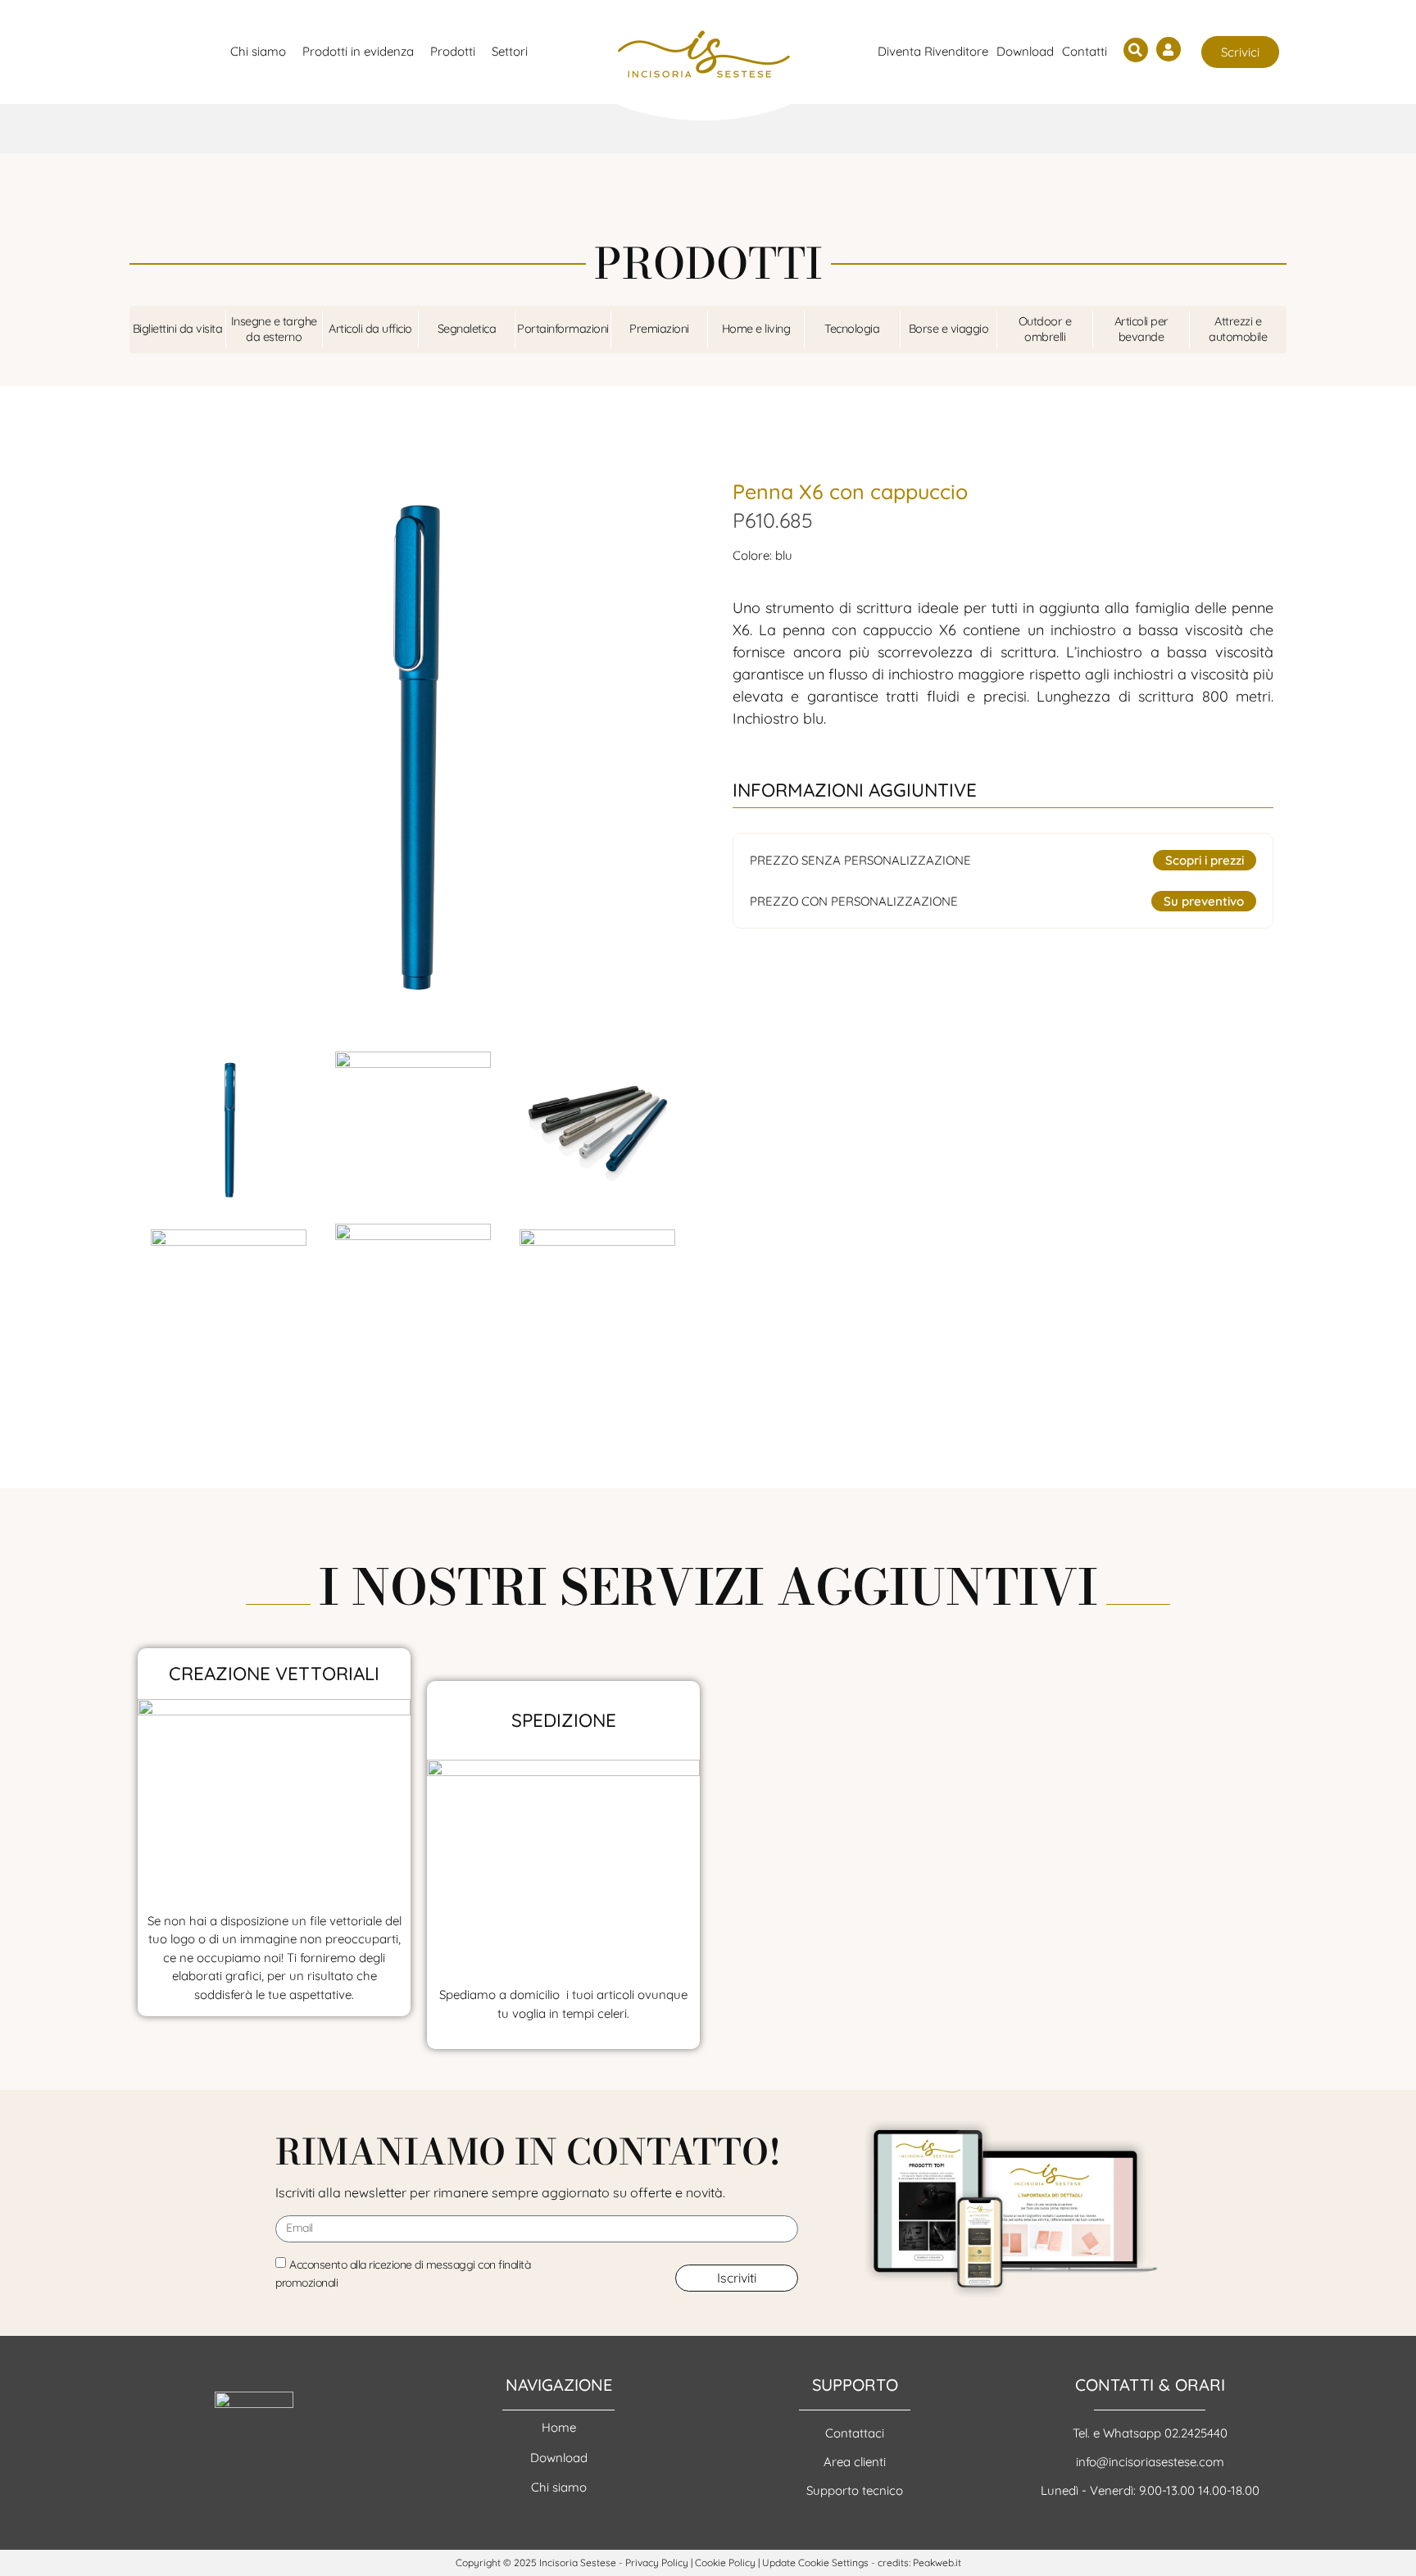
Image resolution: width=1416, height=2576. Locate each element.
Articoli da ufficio (370, 329)
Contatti (1085, 51)
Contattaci (855, 2433)
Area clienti (855, 2462)
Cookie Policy (725, 2562)
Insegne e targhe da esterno (274, 329)
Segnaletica (467, 329)
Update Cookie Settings (815, 2562)
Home (559, 2427)
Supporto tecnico (855, 2490)
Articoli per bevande (1141, 329)
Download (1025, 51)
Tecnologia (852, 329)
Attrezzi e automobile (1238, 329)
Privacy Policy (657, 2562)
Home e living (756, 329)
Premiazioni (659, 329)
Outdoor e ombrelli (1045, 329)
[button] (1136, 50)
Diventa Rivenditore (933, 51)
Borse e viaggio (949, 329)
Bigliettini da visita (178, 329)
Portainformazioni (563, 329)
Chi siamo (559, 2487)
